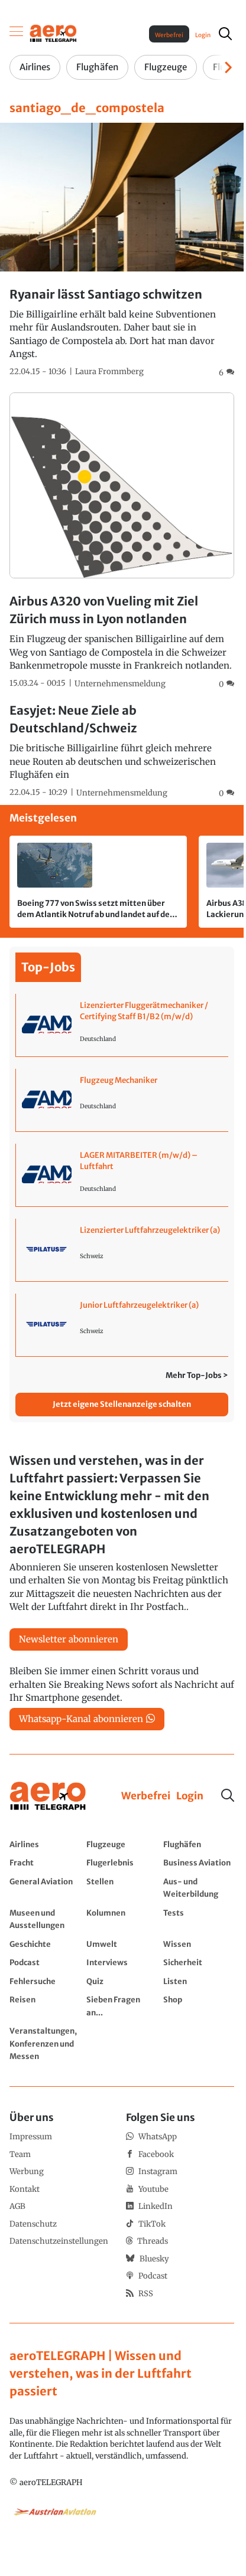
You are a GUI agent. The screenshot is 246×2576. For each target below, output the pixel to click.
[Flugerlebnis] (122, 1863)
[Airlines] (45, 1844)
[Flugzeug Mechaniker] (122, 1100)
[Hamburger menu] (17, 34)
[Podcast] (45, 1962)
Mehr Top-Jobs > (197, 1375)
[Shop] (199, 2006)
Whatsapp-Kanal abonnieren (81, 1719)
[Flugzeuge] (122, 1844)
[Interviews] (122, 1962)
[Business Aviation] (199, 1863)
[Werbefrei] (146, 1796)
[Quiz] (122, 1981)
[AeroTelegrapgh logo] (48, 1796)
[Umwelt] (122, 1944)
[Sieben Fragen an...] (122, 2006)
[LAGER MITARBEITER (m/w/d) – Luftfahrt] (122, 1175)
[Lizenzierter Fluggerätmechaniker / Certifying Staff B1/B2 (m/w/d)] (122, 1025)
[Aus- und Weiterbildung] (199, 1888)
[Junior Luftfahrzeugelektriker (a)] (122, 1325)
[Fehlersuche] (45, 1981)
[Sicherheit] (199, 1962)
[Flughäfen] (199, 1844)
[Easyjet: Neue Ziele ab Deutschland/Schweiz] (122, 750)
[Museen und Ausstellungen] (45, 1919)
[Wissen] (199, 1944)
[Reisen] (45, 2006)
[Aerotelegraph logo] (53, 33)
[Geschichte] (45, 1944)
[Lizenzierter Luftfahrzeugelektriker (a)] (122, 1250)
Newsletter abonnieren (69, 1639)
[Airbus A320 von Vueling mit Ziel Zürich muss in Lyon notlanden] (122, 541)
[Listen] (199, 1981)
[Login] (190, 1796)
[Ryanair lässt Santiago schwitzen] (122, 251)
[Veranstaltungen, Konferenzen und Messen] (45, 2043)
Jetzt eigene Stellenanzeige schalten (122, 1404)
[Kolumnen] (122, 1919)
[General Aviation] (45, 1888)
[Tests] (199, 1919)
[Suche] (228, 1795)
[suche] (225, 34)
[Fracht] (45, 1863)
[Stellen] (122, 1888)
